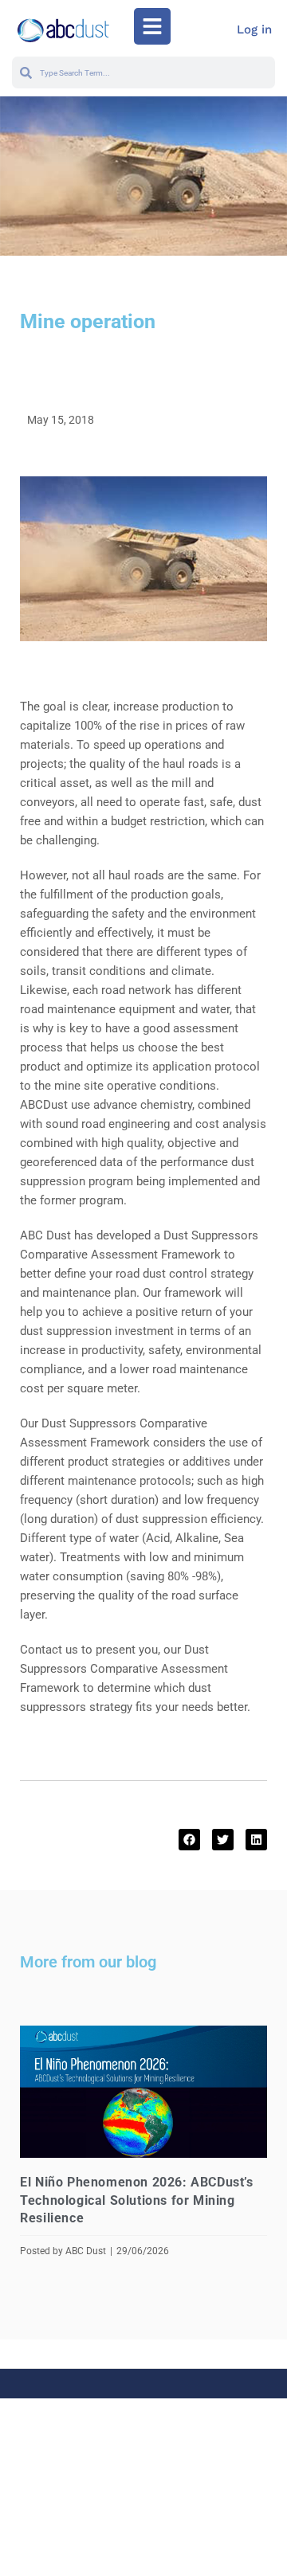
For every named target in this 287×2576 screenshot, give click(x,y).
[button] (152, 26)
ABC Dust (86, 2251)
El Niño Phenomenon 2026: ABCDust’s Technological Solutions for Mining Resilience (136, 2200)
